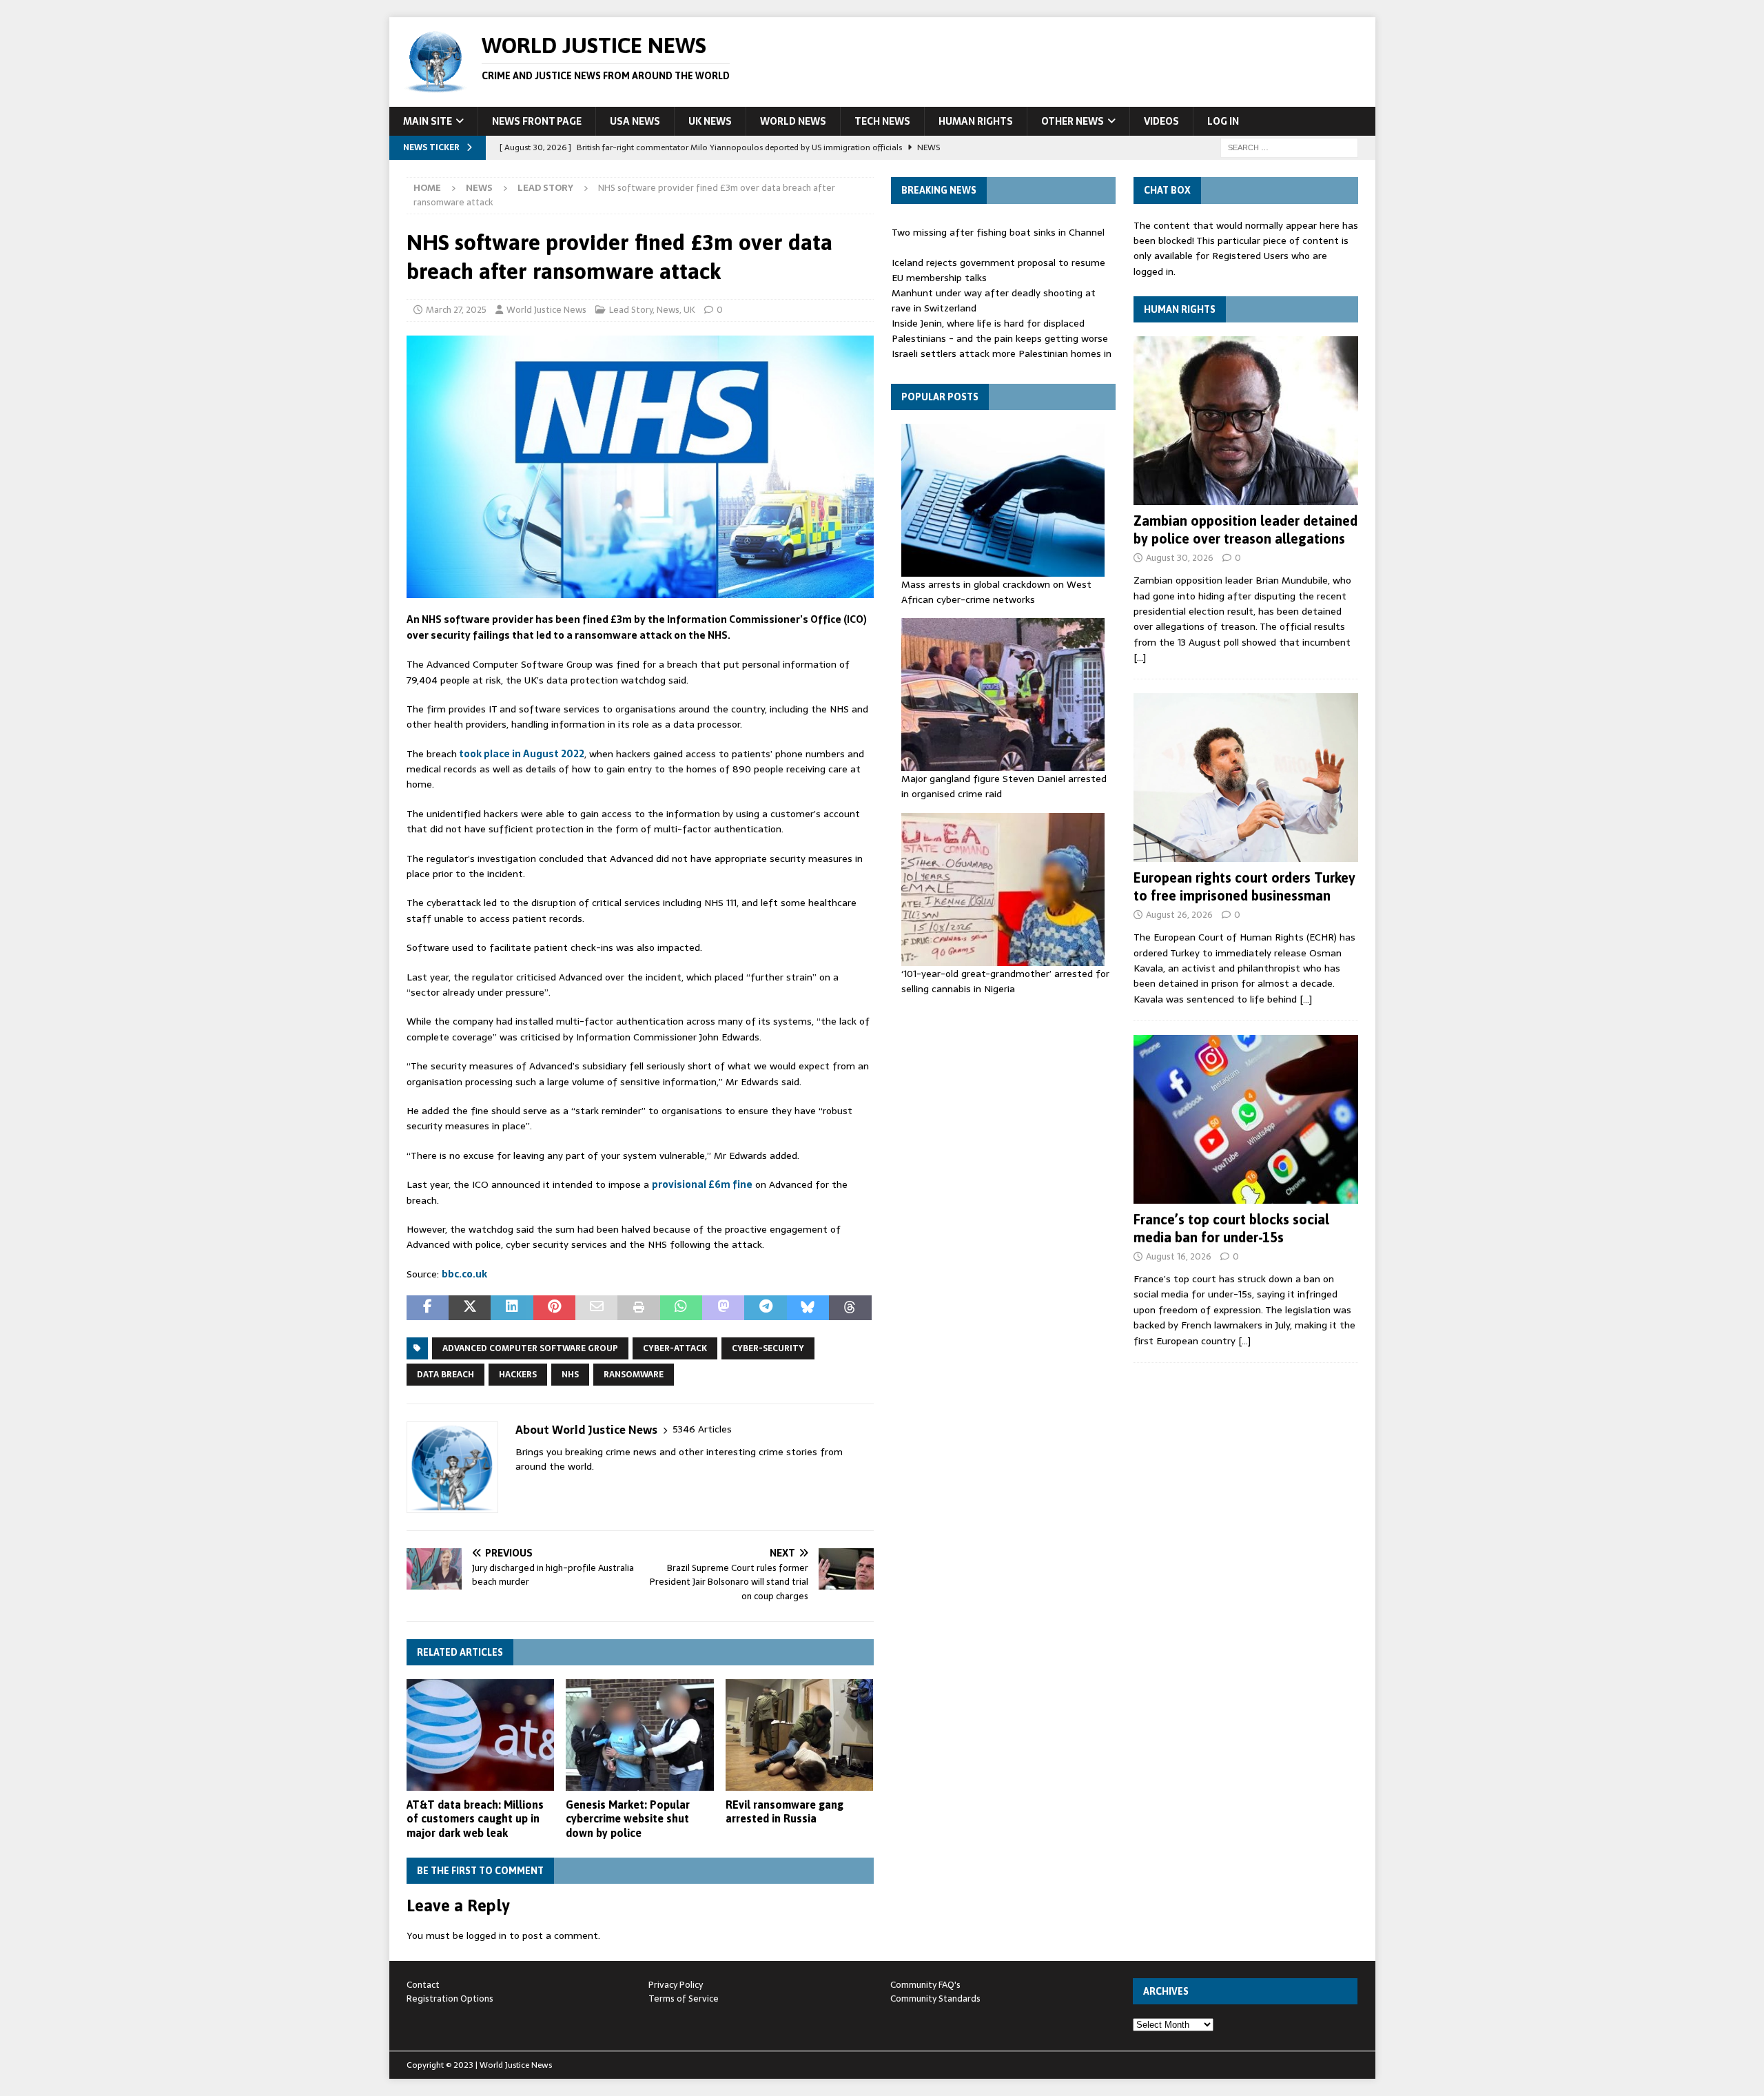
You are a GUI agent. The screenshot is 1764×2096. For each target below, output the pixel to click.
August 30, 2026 (1180, 558)
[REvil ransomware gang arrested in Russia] (800, 1735)
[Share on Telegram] (765, 1308)
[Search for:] (1289, 147)
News (479, 188)
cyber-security (768, 1348)
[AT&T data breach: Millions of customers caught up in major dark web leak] (481, 1735)
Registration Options (450, 1999)
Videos (1161, 121)
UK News (710, 121)
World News (793, 121)
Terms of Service (684, 1999)
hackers (518, 1375)
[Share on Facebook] (428, 1308)
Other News (1073, 121)
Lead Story (631, 310)
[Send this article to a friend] (596, 1308)
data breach (445, 1375)
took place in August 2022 (521, 754)
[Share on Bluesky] (808, 1308)
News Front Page (537, 121)
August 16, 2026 (1179, 1256)
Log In (1223, 121)
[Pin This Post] (554, 1308)
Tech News (882, 121)
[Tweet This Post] (470, 1308)
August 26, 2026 (1179, 915)
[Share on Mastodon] (723, 1308)
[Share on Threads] (850, 1308)
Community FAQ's (925, 1985)
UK (689, 310)
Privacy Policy (676, 1985)
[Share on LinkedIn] (512, 1308)
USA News (635, 121)
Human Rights (976, 121)
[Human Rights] (1246, 421)
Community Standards (935, 1999)
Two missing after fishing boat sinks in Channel (998, 232)
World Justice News (546, 310)
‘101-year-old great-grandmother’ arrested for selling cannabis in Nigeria (1005, 981)
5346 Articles (702, 1429)
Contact (423, 1985)
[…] (1140, 657)
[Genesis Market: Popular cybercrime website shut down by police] (640, 1735)
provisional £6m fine (702, 1184)
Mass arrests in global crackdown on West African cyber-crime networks (996, 592)
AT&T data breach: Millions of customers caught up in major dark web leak (475, 1819)
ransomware (634, 1375)
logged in (486, 1935)
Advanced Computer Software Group (530, 1348)
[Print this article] (638, 1308)
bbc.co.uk (464, 1274)
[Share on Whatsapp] (681, 1308)
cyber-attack (675, 1348)
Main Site (428, 121)
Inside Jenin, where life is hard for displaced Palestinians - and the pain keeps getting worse (1000, 331)
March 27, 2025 (456, 310)
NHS (570, 1375)
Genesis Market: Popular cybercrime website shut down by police (628, 1819)
